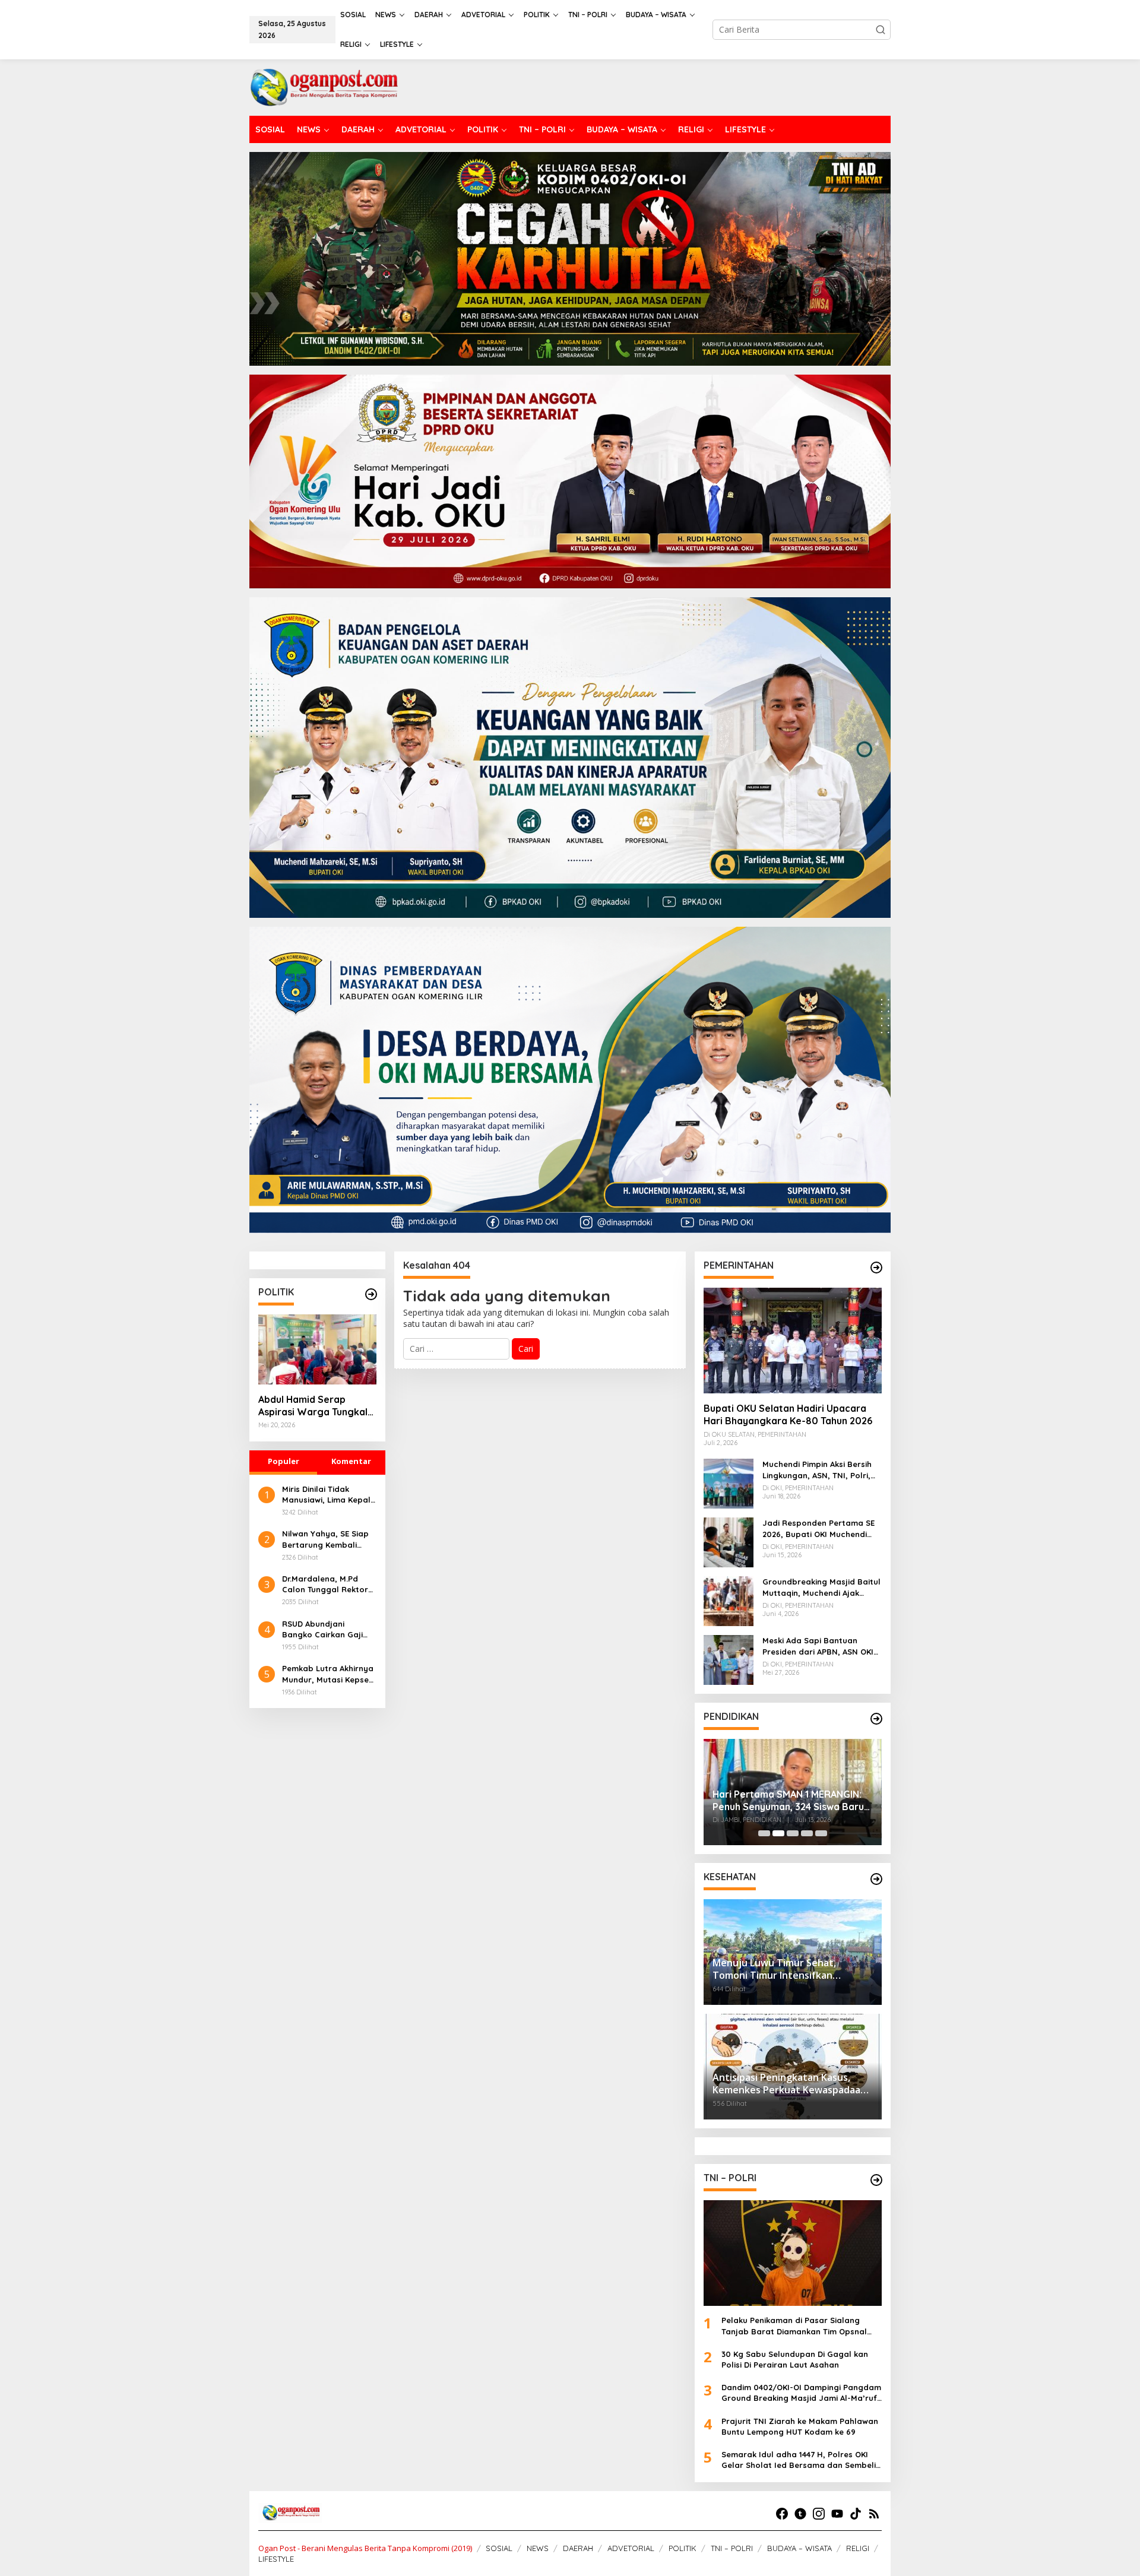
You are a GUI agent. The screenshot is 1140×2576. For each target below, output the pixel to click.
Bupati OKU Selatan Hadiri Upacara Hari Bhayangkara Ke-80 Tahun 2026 (788, 1414)
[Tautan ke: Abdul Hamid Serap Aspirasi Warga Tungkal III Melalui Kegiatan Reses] (317, 1349)
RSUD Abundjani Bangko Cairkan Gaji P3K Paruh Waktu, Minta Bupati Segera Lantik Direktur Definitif (329, 1629)
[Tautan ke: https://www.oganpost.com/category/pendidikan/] (876, 1719)
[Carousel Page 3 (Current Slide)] (793, 1833)
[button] (881, 30)
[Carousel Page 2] (778, 1833)
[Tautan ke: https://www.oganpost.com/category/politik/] (371, 1294)
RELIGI (858, 2548)
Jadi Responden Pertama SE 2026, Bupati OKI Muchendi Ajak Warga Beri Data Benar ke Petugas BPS (818, 1528)
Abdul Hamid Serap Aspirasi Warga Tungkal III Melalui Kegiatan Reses (316, 1406)
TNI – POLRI (732, 2548)
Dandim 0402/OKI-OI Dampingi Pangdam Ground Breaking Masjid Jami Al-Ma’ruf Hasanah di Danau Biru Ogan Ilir (801, 2393)
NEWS (538, 2548)
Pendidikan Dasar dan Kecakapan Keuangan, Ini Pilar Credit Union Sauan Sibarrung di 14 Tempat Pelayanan (790, 1792)
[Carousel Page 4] (807, 1833)
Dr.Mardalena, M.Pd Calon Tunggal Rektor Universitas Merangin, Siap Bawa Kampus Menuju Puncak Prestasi (329, 1584)
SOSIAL (499, 2548)
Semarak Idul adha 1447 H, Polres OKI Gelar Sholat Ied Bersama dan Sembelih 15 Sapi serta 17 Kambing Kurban (801, 2460)
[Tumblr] (800, 2514)
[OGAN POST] (324, 86)
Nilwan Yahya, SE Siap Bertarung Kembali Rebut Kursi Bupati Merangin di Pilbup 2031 (328, 1539)
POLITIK (683, 2548)
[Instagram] (819, 2514)
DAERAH (578, 2548)
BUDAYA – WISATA (799, 2548)
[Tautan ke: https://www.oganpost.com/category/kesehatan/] (876, 1879)
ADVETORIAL (631, 2548)
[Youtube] (837, 2514)
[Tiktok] (856, 2514)
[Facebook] (782, 2514)
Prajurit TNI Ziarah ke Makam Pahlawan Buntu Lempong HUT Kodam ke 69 (800, 2426)
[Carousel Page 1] (764, 1833)
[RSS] (874, 2514)
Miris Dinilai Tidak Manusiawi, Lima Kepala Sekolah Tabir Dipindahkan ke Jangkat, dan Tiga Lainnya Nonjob (329, 1495)
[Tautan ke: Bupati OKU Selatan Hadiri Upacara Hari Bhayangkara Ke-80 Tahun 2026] (793, 1341)
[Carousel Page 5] (821, 1833)
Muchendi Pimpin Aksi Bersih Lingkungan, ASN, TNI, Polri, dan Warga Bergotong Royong (817, 1470)
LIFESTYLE (276, 2559)
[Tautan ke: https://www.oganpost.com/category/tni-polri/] (876, 2180)
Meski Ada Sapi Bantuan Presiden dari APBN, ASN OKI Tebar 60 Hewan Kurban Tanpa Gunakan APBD (818, 1646)
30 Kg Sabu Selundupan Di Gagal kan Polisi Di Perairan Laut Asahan (795, 2359)
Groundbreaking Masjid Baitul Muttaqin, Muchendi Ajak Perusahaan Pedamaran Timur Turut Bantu (821, 1587)
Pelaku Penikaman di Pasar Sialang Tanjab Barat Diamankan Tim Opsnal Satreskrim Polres (794, 2326)
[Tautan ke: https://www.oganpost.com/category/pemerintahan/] (876, 1268)
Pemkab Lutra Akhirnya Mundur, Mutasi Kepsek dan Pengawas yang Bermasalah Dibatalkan (329, 1674)
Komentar (351, 1461)
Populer (284, 1461)
